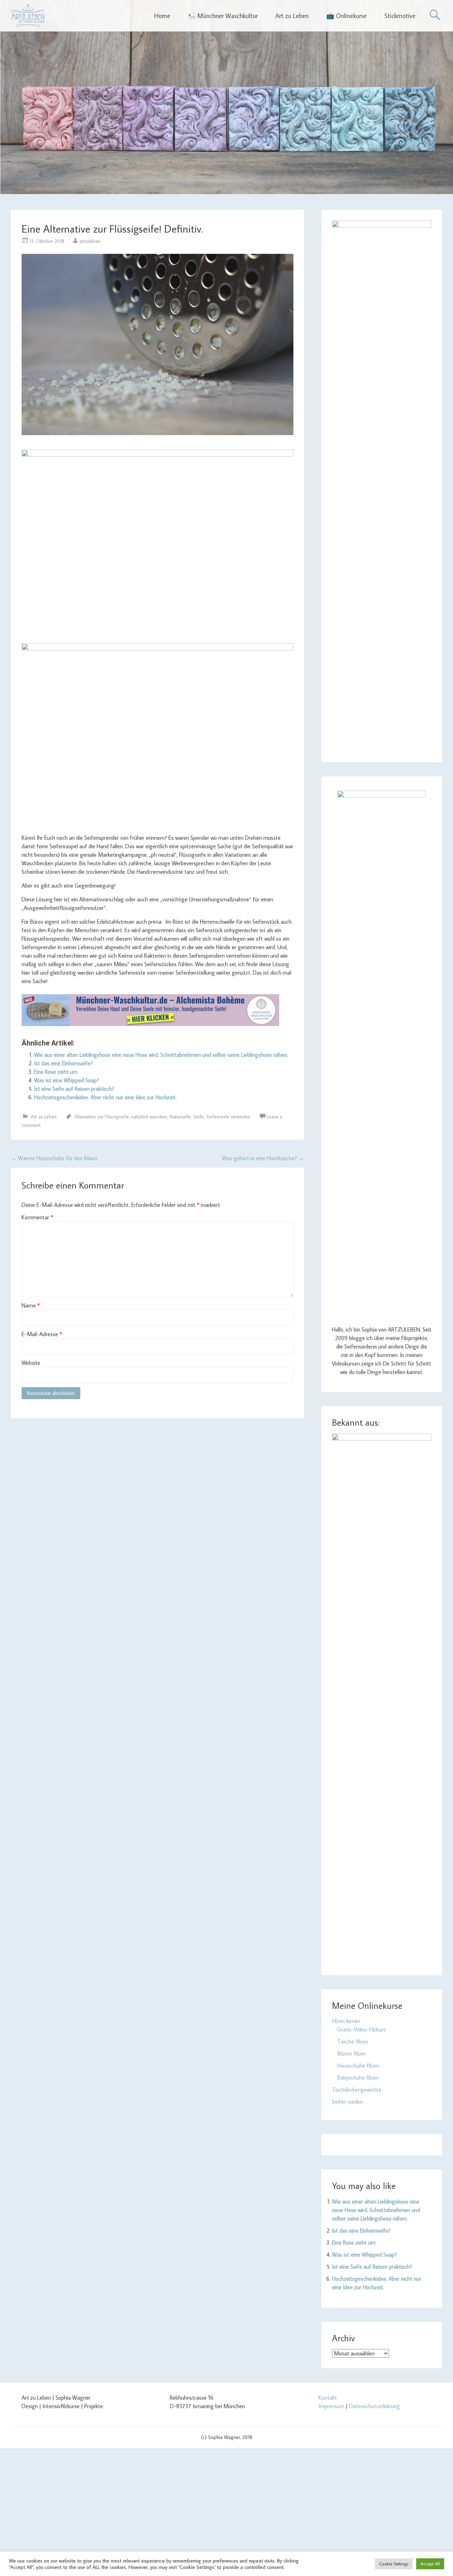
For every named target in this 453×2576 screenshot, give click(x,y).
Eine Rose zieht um (56, 1072)
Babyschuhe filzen (358, 2078)
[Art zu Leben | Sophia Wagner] (28, 16)
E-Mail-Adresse (42, 1334)
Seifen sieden (347, 2102)
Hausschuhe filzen (358, 2065)
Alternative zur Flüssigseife (102, 1117)
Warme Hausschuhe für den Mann (54, 1158)
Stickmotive (400, 16)
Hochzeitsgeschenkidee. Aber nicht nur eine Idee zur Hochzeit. (105, 1097)
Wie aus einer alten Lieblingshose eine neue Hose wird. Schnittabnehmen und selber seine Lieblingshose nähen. (161, 1055)
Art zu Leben (292, 16)
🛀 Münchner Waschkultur (223, 16)
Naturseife (180, 1117)
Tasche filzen (353, 2041)
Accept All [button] (430, 2564)
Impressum (331, 2406)
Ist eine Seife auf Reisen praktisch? (74, 1089)
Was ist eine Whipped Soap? (67, 1080)
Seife (199, 1117)
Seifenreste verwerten (228, 1117)
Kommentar (37, 1217)
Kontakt (328, 2398)
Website (31, 1363)
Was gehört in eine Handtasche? (263, 1158)
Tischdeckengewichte (357, 2090)
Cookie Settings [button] (394, 2564)
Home (162, 16)
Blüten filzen (352, 2053)
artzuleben (90, 241)
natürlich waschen (149, 1117)
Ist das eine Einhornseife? (63, 1063)
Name (31, 1305)
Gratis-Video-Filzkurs (362, 2029)
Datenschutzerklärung (374, 2406)
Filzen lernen (346, 2021)
